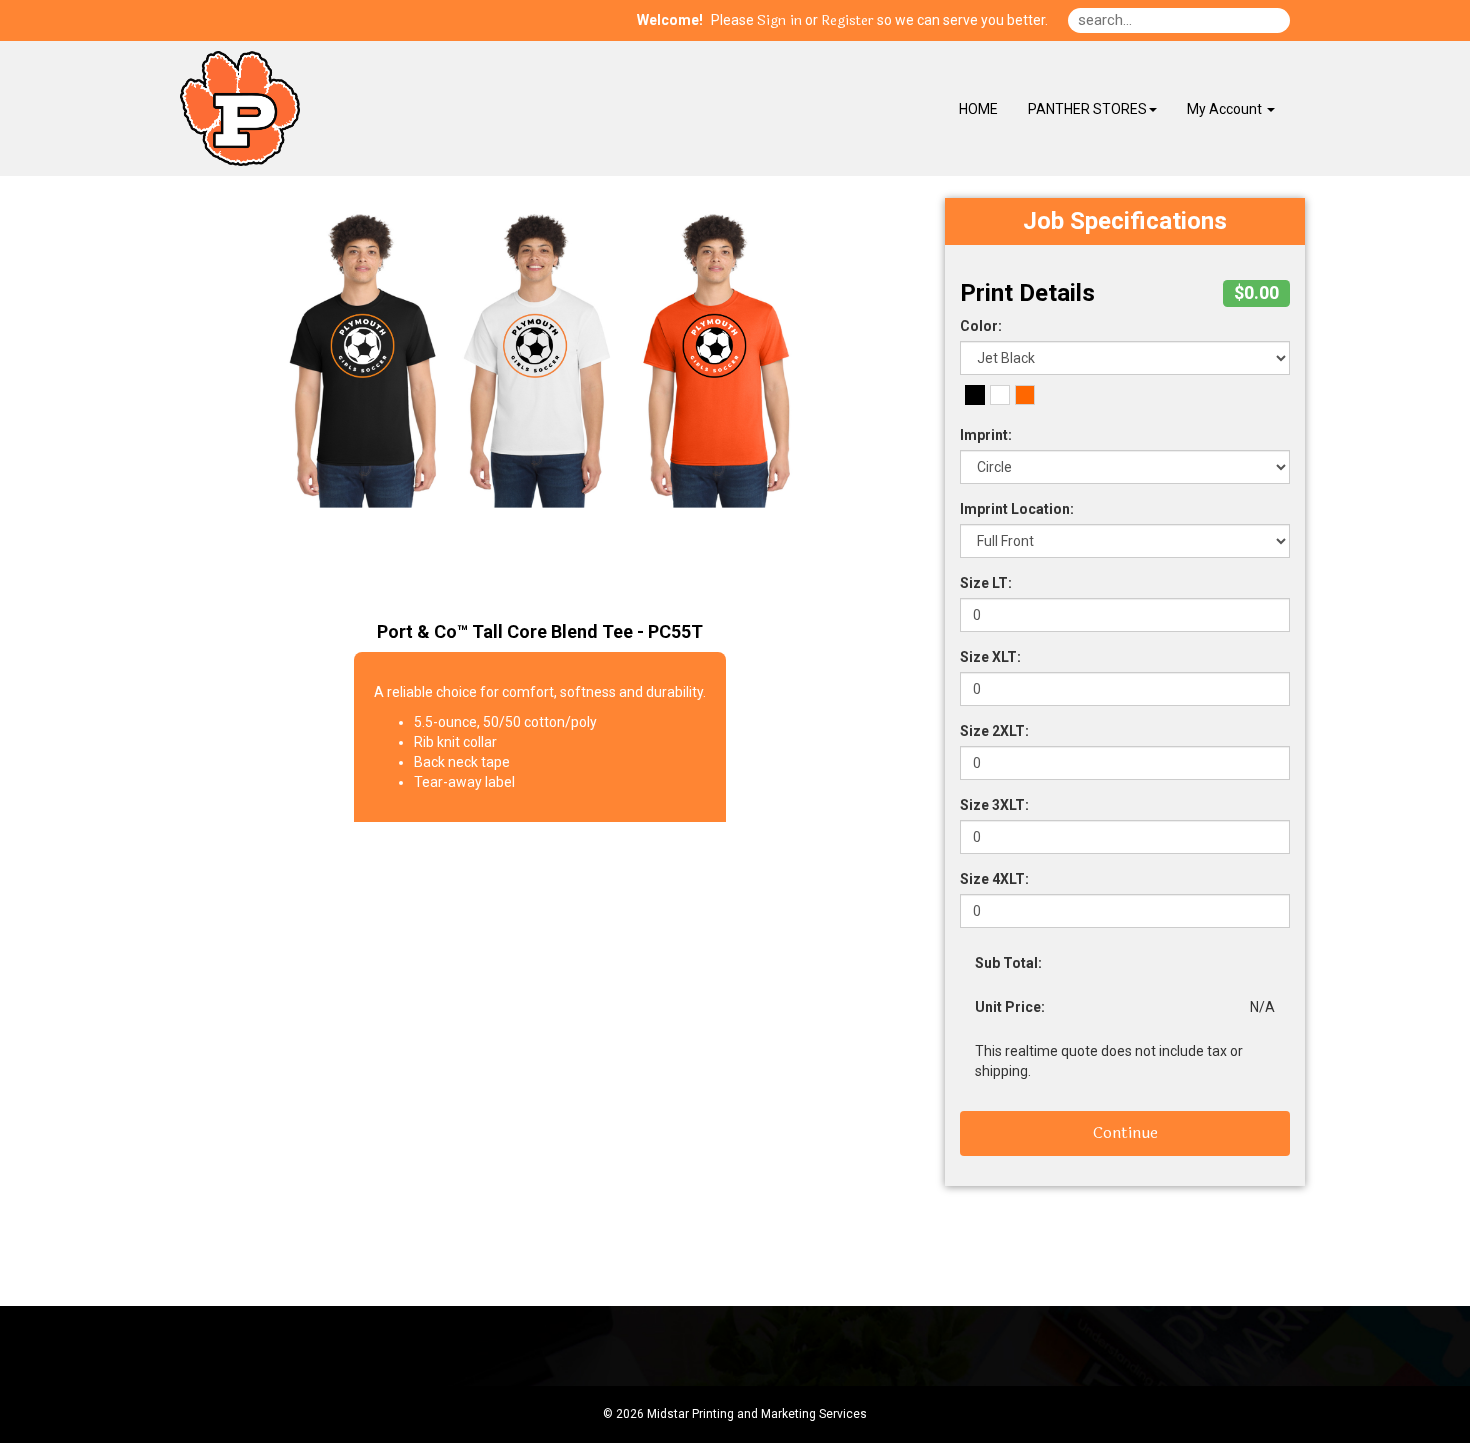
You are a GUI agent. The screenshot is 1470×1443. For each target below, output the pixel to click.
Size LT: (986, 583)
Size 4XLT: (994, 879)
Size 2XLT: (994, 731)
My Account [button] (1226, 109)
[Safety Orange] (1025, 395)
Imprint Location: (1017, 509)
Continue (1125, 1132)
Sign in (779, 21)
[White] (1000, 395)
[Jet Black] (975, 395)
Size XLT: (990, 657)
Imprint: (986, 435)
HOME (978, 109)
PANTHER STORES (1087, 109)
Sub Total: (1008, 963)
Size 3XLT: (994, 805)
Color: (981, 326)
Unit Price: (1010, 1007)
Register (847, 21)
